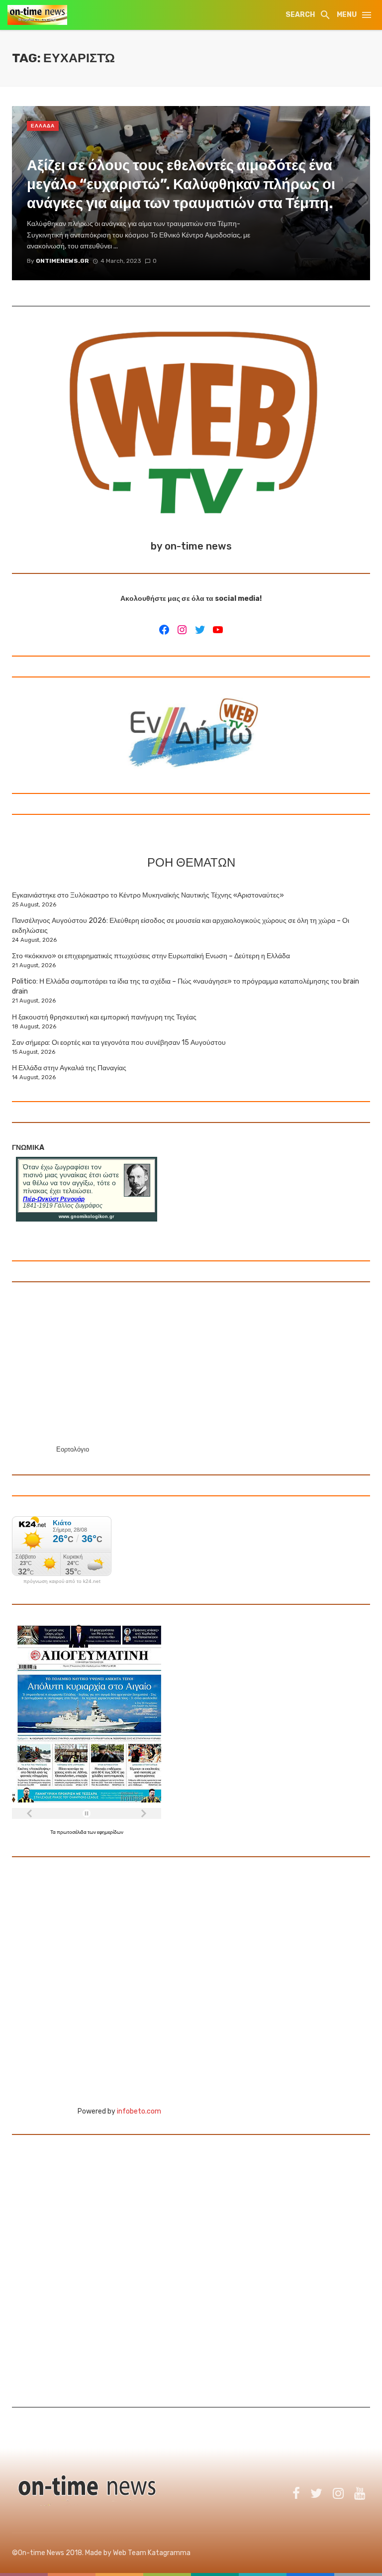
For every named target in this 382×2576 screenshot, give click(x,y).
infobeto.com (139, 2111)
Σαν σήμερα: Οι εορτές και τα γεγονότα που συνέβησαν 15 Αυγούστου (119, 1043)
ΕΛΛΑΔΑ (43, 126)
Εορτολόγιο (73, 1449)
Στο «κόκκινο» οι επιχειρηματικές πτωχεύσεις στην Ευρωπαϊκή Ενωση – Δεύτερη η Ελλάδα (151, 956)
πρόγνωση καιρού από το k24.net (62, 1581)
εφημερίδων (110, 1832)
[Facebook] (164, 630)
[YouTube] (218, 630)
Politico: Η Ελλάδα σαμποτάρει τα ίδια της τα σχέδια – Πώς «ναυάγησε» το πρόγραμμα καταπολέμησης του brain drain (186, 986)
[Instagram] (182, 630)
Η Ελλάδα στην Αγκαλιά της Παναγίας (69, 1068)
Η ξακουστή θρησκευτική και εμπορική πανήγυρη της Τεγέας (104, 1017)
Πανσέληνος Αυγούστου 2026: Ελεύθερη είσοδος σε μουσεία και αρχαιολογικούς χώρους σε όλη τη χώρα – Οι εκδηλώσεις (181, 926)
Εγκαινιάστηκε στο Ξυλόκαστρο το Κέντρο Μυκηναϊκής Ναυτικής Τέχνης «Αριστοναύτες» (148, 895)
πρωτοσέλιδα (72, 1832)
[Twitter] (200, 630)
